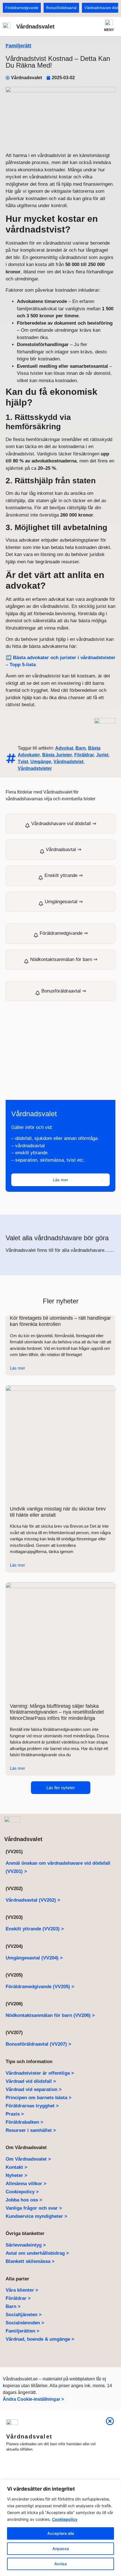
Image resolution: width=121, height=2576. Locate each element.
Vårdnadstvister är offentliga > (40, 2073)
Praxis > (15, 2114)
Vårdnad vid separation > (34, 2089)
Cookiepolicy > (22, 2192)
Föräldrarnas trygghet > (32, 2106)
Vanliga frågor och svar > (34, 2208)
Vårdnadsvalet (35, 26)
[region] (60, 2528)
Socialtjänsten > (24, 2315)
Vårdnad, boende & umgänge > (40, 2339)
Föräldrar (84, 755)
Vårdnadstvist (68, 762)
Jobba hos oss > (24, 2200)
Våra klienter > (22, 2290)
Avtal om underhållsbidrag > (37, 2253)
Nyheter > (16, 2175)
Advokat (64, 748)
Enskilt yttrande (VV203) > (35, 1929)
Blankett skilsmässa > (30, 2261)
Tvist (23, 762)
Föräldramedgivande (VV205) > (40, 1987)
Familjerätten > (23, 2331)
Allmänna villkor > (26, 2184)
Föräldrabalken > (24, 2122)
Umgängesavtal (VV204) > (34, 1958)
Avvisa (60, 2564)
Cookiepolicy (65, 2519)
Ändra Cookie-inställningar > (33, 2399)
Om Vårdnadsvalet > (28, 2159)
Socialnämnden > (25, 2323)
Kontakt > (16, 2167)
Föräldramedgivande (22, 8)
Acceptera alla (61, 2533)
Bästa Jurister (57, 755)
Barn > (13, 2306)
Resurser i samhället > (31, 2130)
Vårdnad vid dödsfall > (31, 2081)
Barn (81, 748)
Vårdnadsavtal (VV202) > (33, 1900)
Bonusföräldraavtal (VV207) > (38, 2044)
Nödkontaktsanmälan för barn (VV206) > (50, 2015)
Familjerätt (18, 46)
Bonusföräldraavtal (61, 8)
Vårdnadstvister (35, 768)
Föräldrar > (18, 2298)
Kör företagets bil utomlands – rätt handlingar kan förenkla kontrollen (60, 1321)
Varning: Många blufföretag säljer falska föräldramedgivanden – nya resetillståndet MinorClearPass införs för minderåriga (57, 1712)
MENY (109, 30)
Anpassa (61, 2549)
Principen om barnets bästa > (39, 2098)
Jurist (102, 755)
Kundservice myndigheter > (36, 2216)
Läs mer (17, 1368)
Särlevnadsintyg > (26, 2245)
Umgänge (41, 762)
